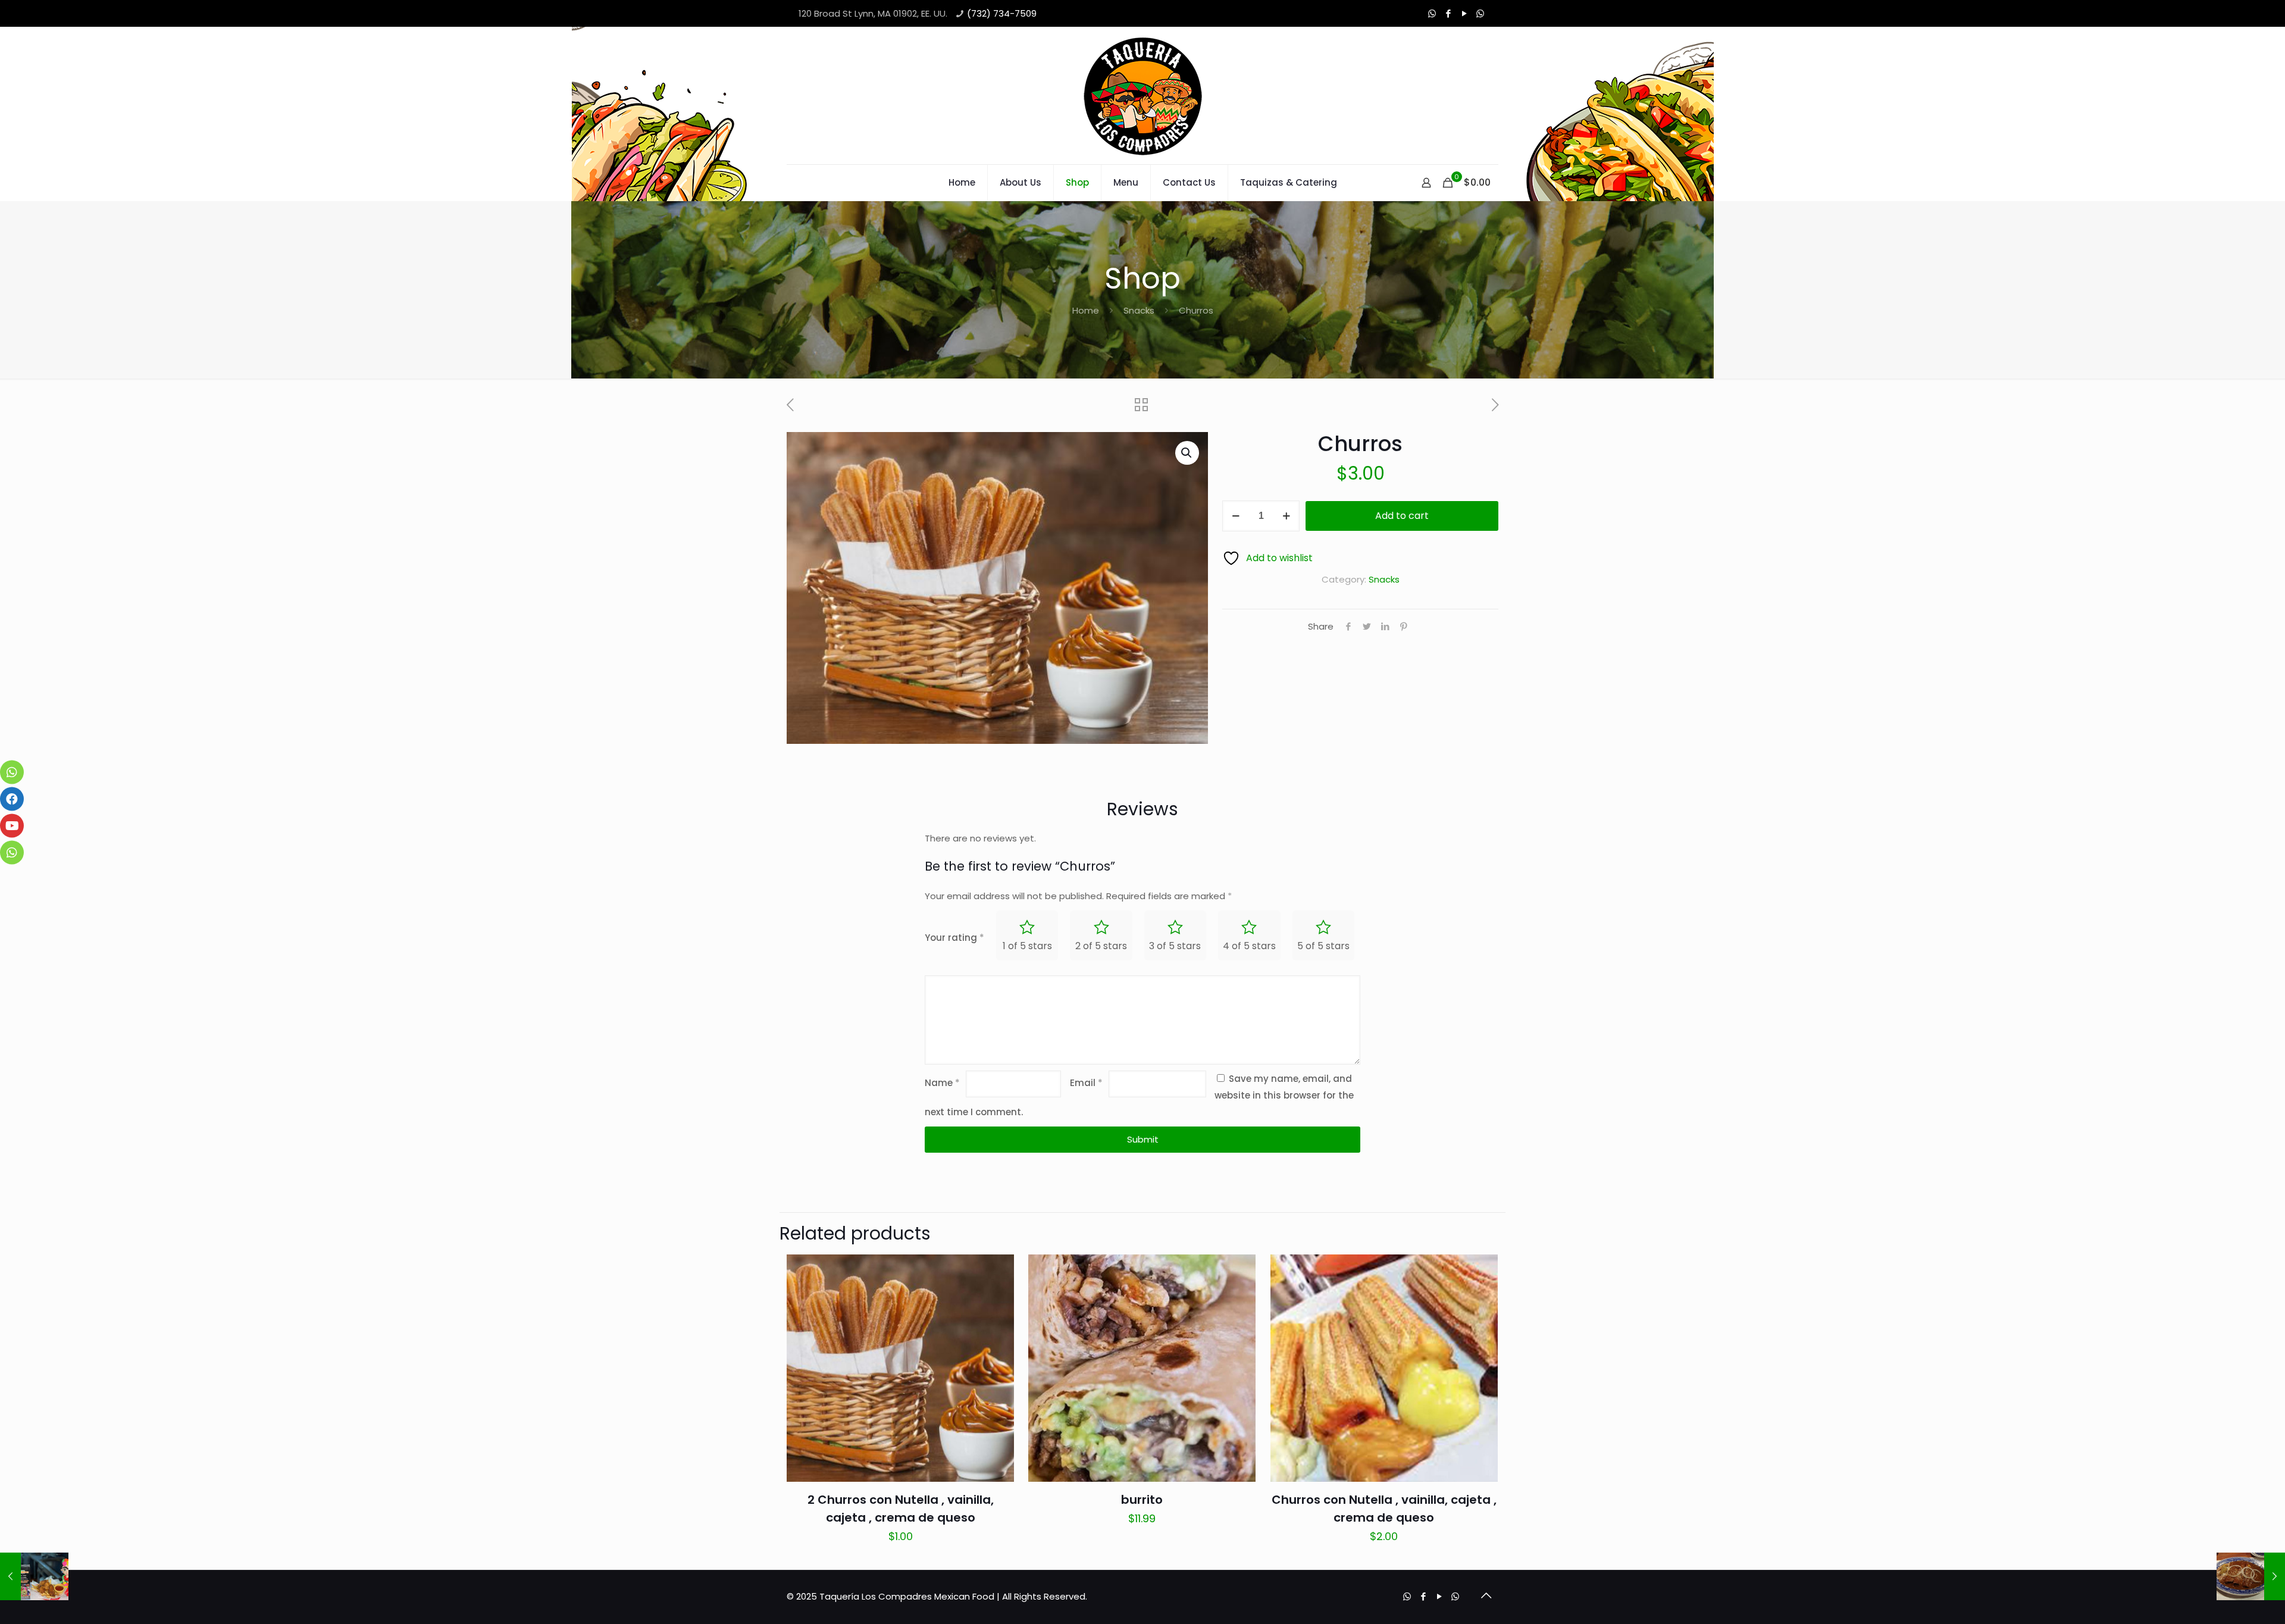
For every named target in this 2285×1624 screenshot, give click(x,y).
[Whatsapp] (1480, 13)
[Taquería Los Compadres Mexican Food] (1142, 96)
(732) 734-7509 (1002, 13)
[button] (1187, 453)
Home (1086, 310)
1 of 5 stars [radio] (1027, 946)
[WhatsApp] (1432, 13)
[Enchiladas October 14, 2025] (2251, 1576)
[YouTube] (1464, 13)
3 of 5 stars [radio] (1175, 946)
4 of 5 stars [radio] (1249, 946)
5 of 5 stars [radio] (1323, 946)
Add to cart (1402, 516)
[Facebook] (1448, 13)
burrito (1142, 1500)
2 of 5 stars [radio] (1101, 946)
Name (942, 1083)
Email (1086, 1083)
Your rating (954, 938)
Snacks (1139, 310)
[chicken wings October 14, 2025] (34, 1576)
